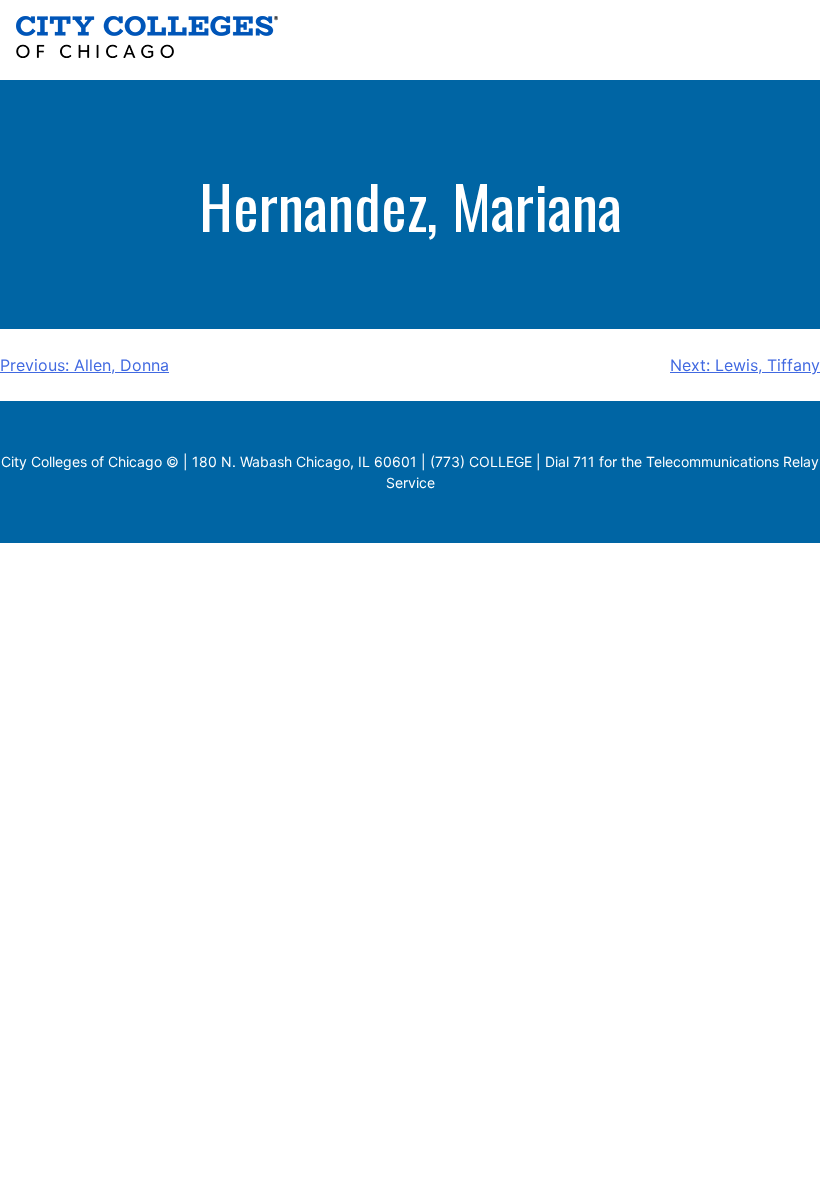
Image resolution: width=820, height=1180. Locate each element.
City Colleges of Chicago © (90, 461)
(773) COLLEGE (481, 461)
